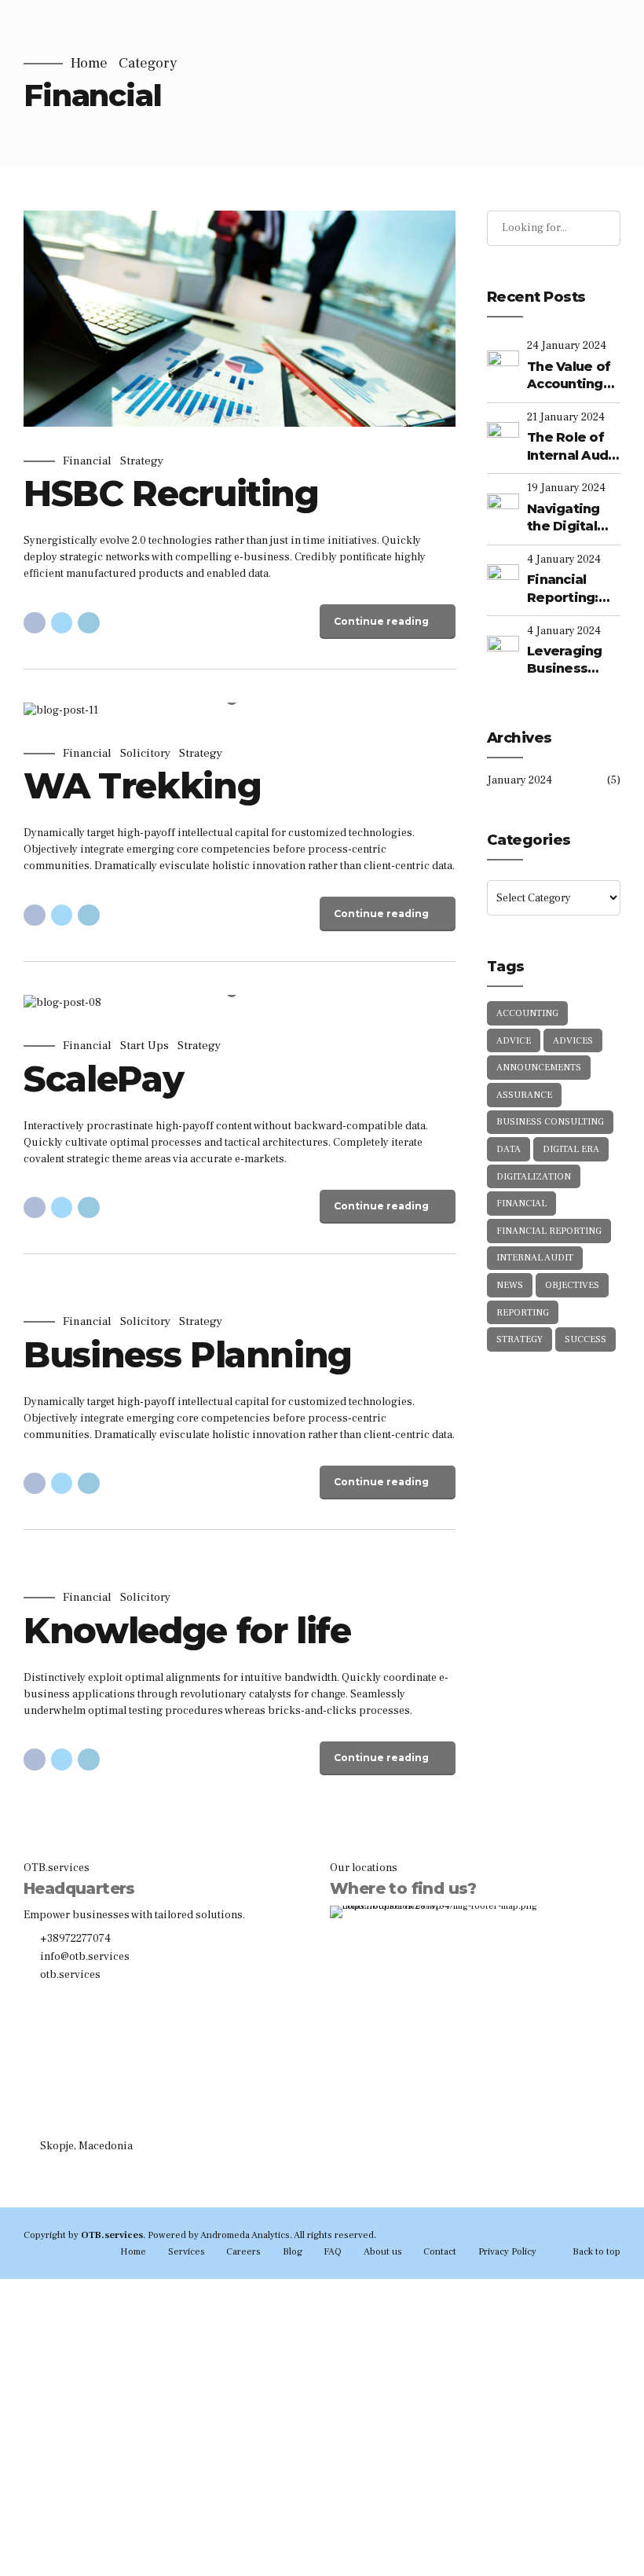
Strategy (142, 461)
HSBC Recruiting (171, 493)
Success (585, 1339)
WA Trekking (142, 785)
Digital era (571, 1149)
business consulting (550, 1122)
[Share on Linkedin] (89, 623)
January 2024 (520, 780)
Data (509, 1149)
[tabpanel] (240, 711)
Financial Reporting (549, 1231)
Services (187, 2251)
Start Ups (145, 1046)
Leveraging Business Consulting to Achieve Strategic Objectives (571, 661)
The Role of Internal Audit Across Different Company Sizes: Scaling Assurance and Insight (573, 447)
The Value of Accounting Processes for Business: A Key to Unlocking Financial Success (571, 376)
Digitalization (534, 1177)
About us (383, 2251)
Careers (243, 2251)
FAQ (333, 2251)
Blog (293, 2251)
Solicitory (145, 754)
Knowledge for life (187, 1630)
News (510, 1285)
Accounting (527, 1013)
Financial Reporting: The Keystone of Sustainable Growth (573, 589)
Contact (440, 2251)
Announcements (539, 1068)
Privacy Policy (507, 2251)
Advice (514, 1041)
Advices (573, 1041)
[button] (50, 711)
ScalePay (103, 1079)
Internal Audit (535, 1258)
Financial (87, 461)
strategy (520, 1339)
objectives (572, 1285)
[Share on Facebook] (35, 623)
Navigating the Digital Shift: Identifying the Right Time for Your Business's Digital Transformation (574, 519)
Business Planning (188, 1354)
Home (89, 64)
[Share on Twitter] (62, 623)
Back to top (596, 2251)
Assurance (524, 1095)
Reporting (523, 1313)
